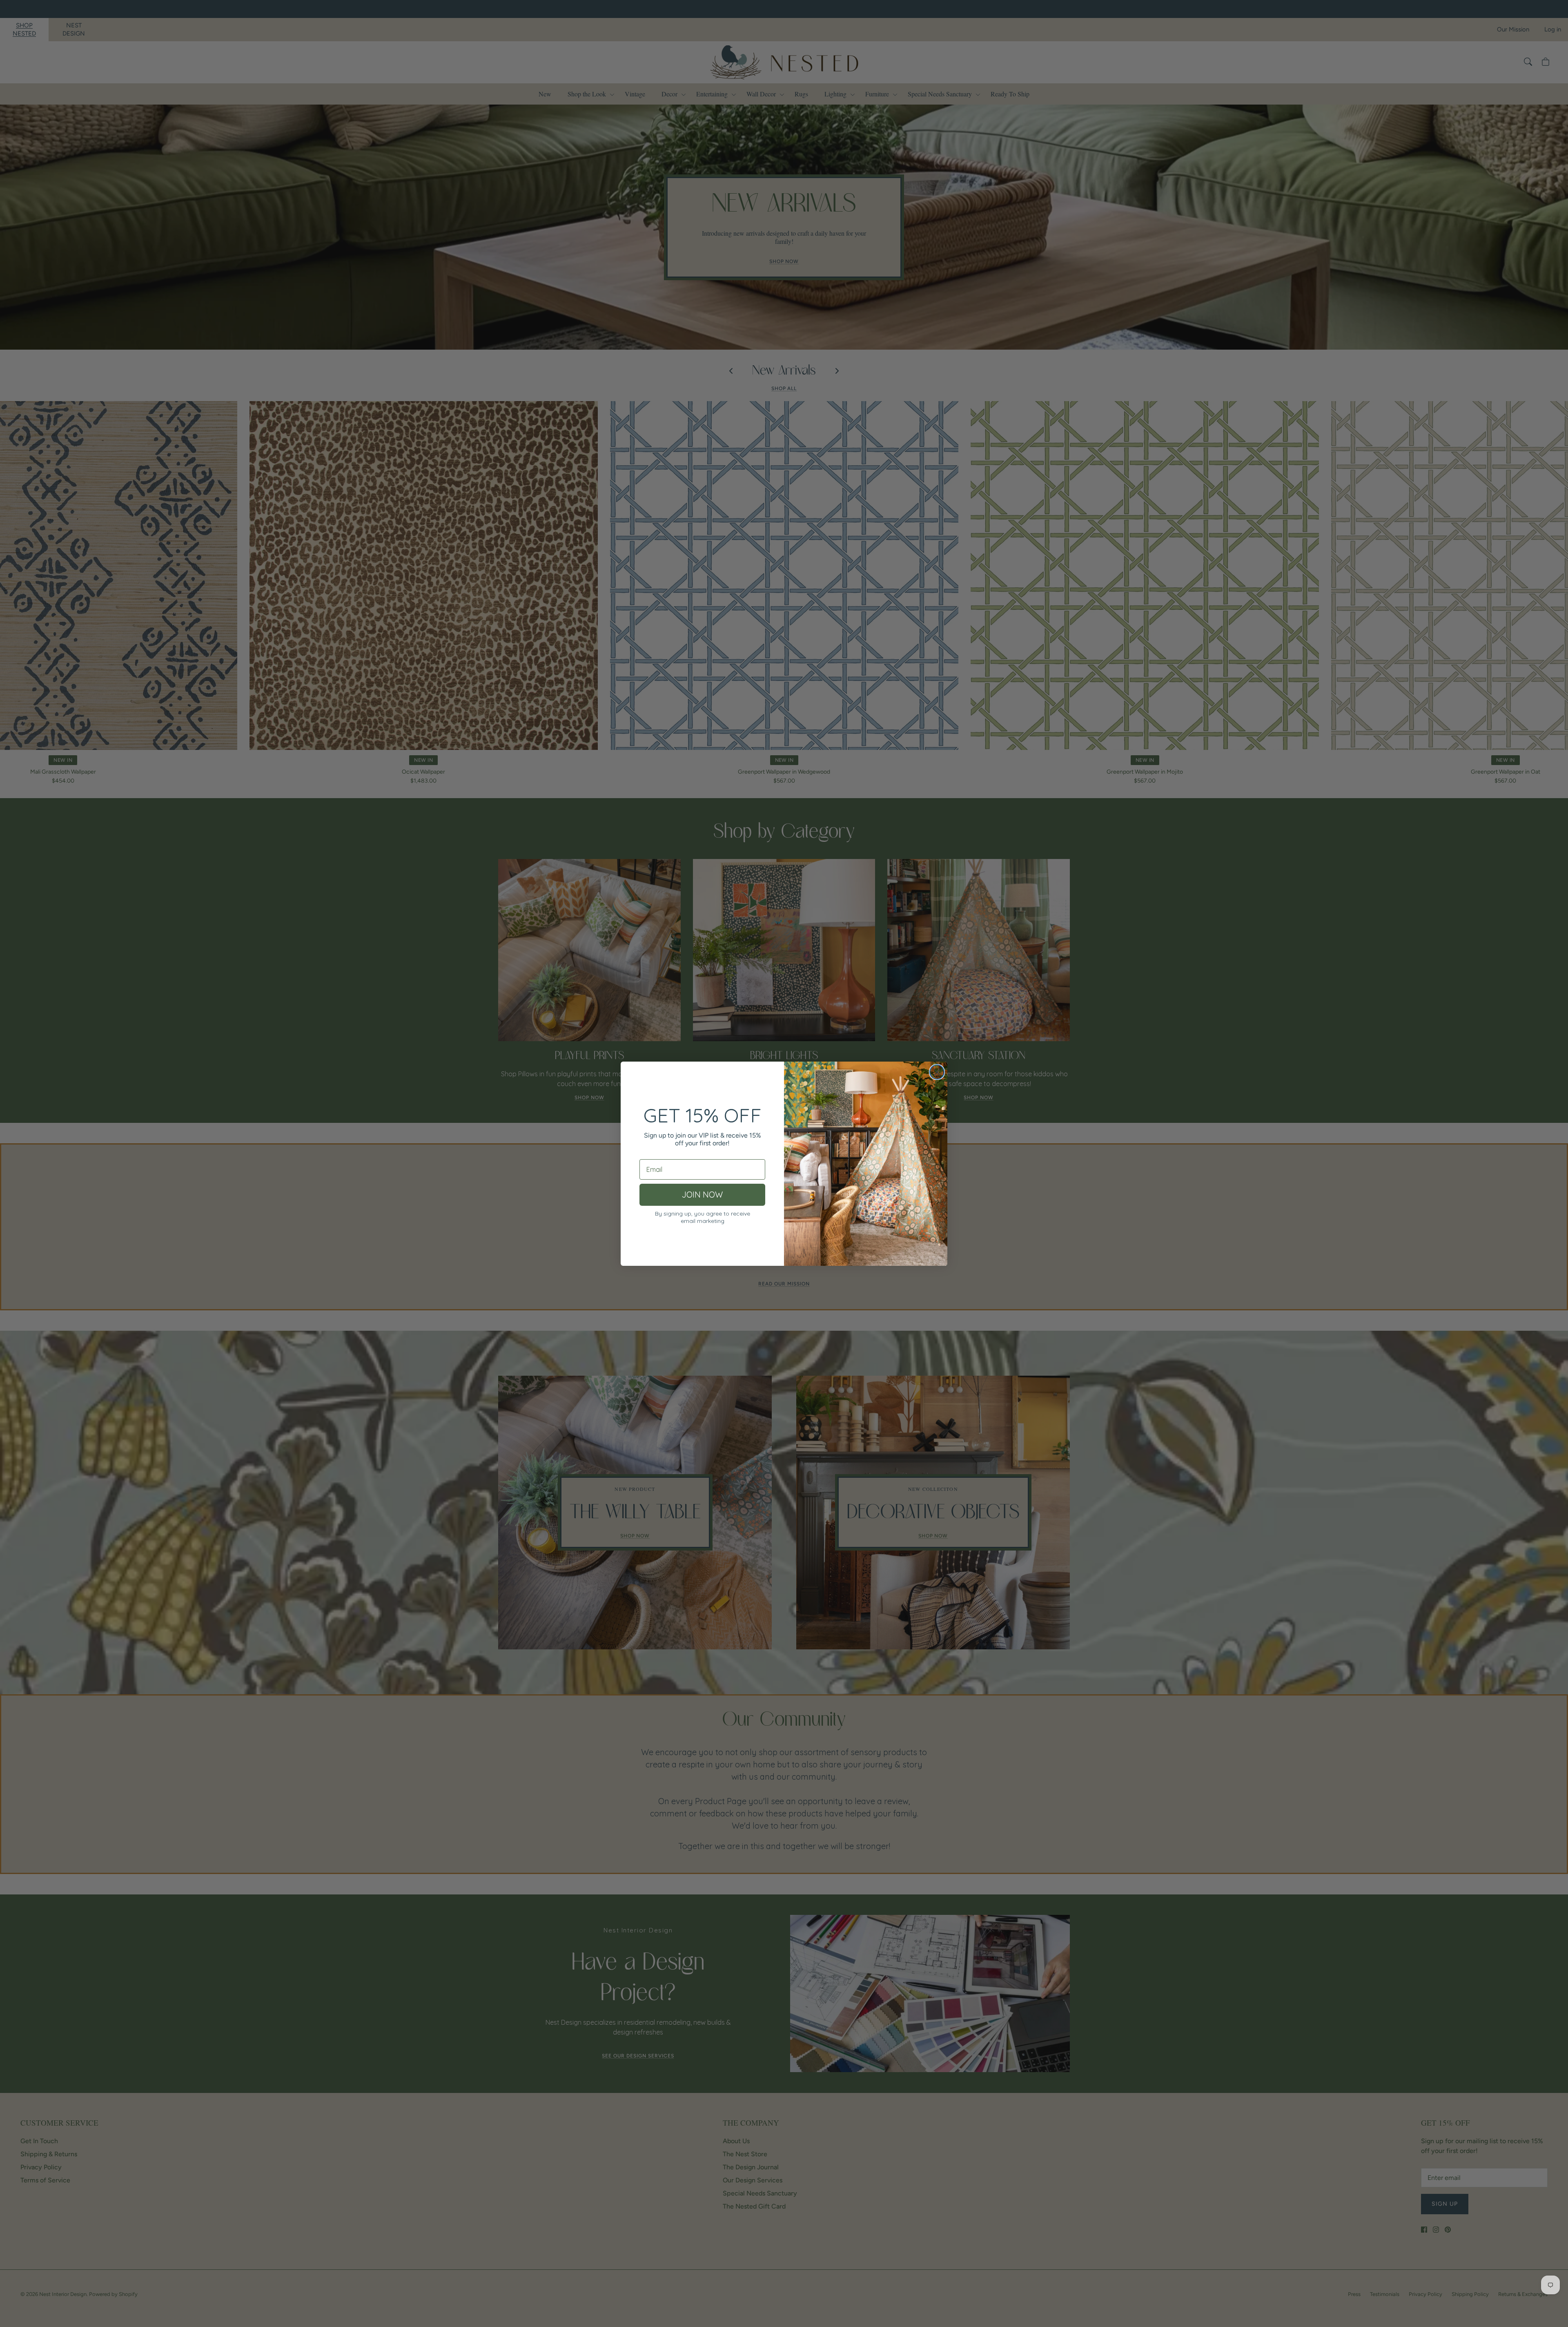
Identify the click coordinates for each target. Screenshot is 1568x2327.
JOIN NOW (702, 1195)
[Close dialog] (937, 1072)
